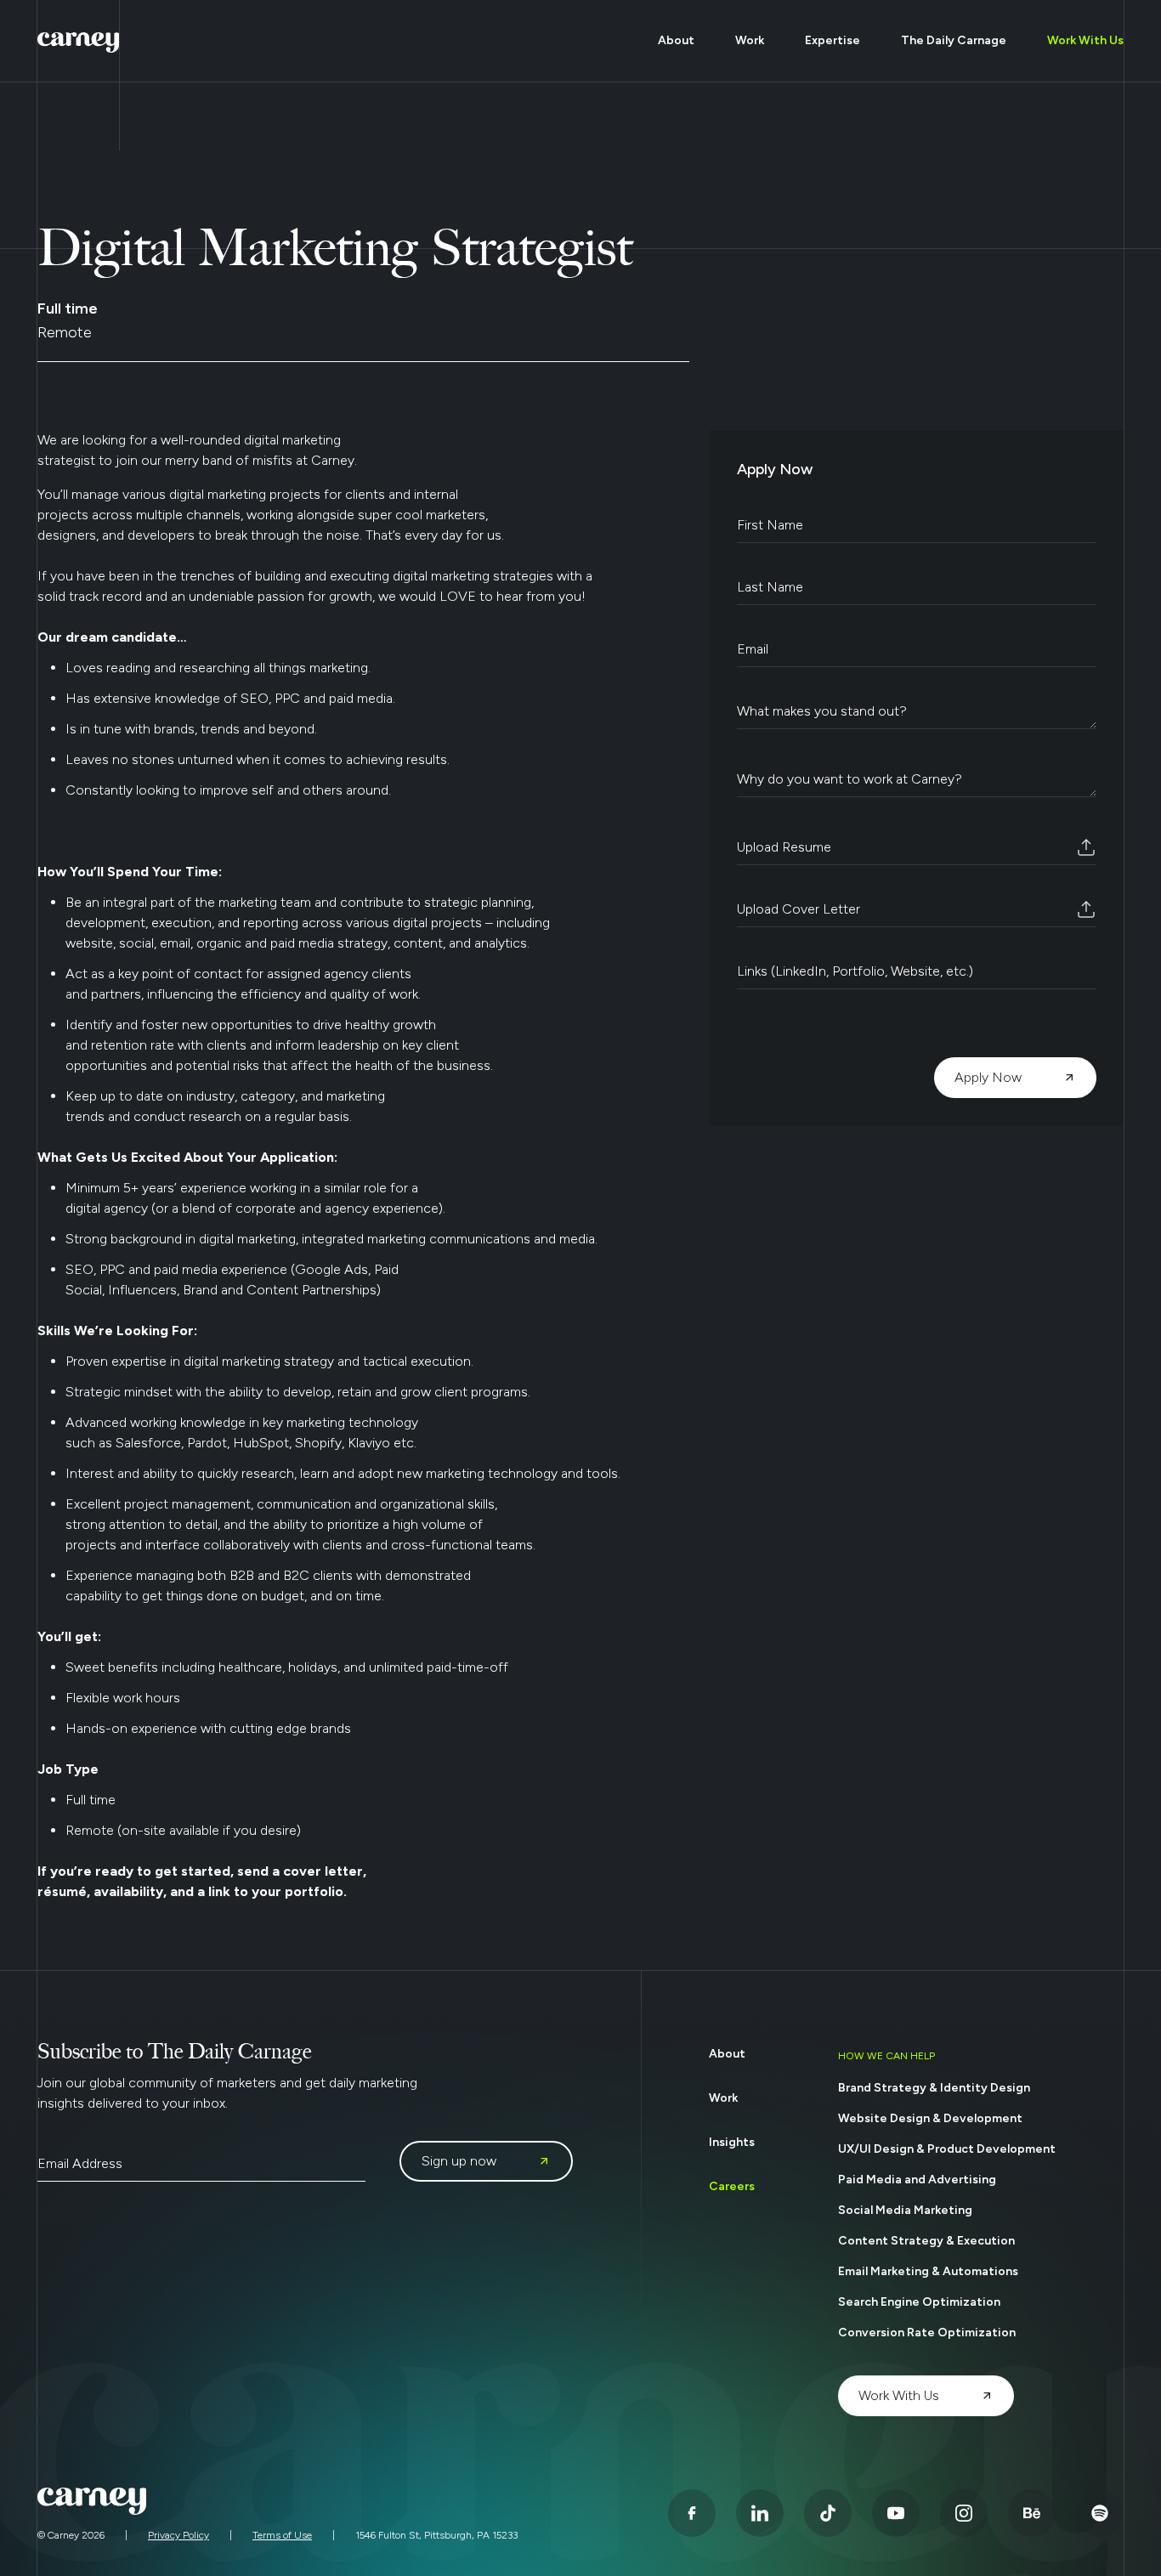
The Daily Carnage (954, 40)
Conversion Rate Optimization (927, 2333)
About (676, 40)
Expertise (833, 40)
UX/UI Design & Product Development (947, 2149)
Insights (732, 2142)
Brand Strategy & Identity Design (934, 2088)
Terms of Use (282, 2535)
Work (750, 40)
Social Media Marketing (905, 2210)
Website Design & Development (930, 2118)
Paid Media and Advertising (917, 2180)
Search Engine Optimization (919, 2302)
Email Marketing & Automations (928, 2271)
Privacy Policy (178, 2535)
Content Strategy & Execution (926, 2241)
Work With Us (1085, 40)
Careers (732, 2186)
